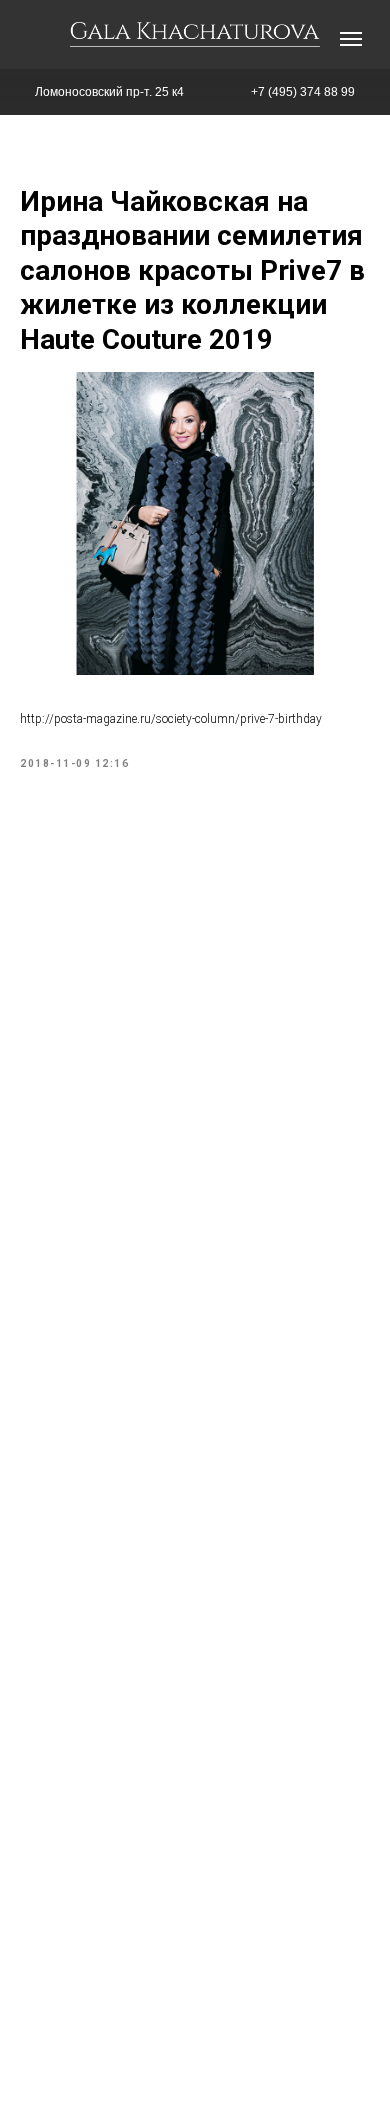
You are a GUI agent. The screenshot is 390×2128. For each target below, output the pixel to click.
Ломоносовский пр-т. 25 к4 (109, 92)
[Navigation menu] (351, 39)
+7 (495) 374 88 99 (303, 92)
